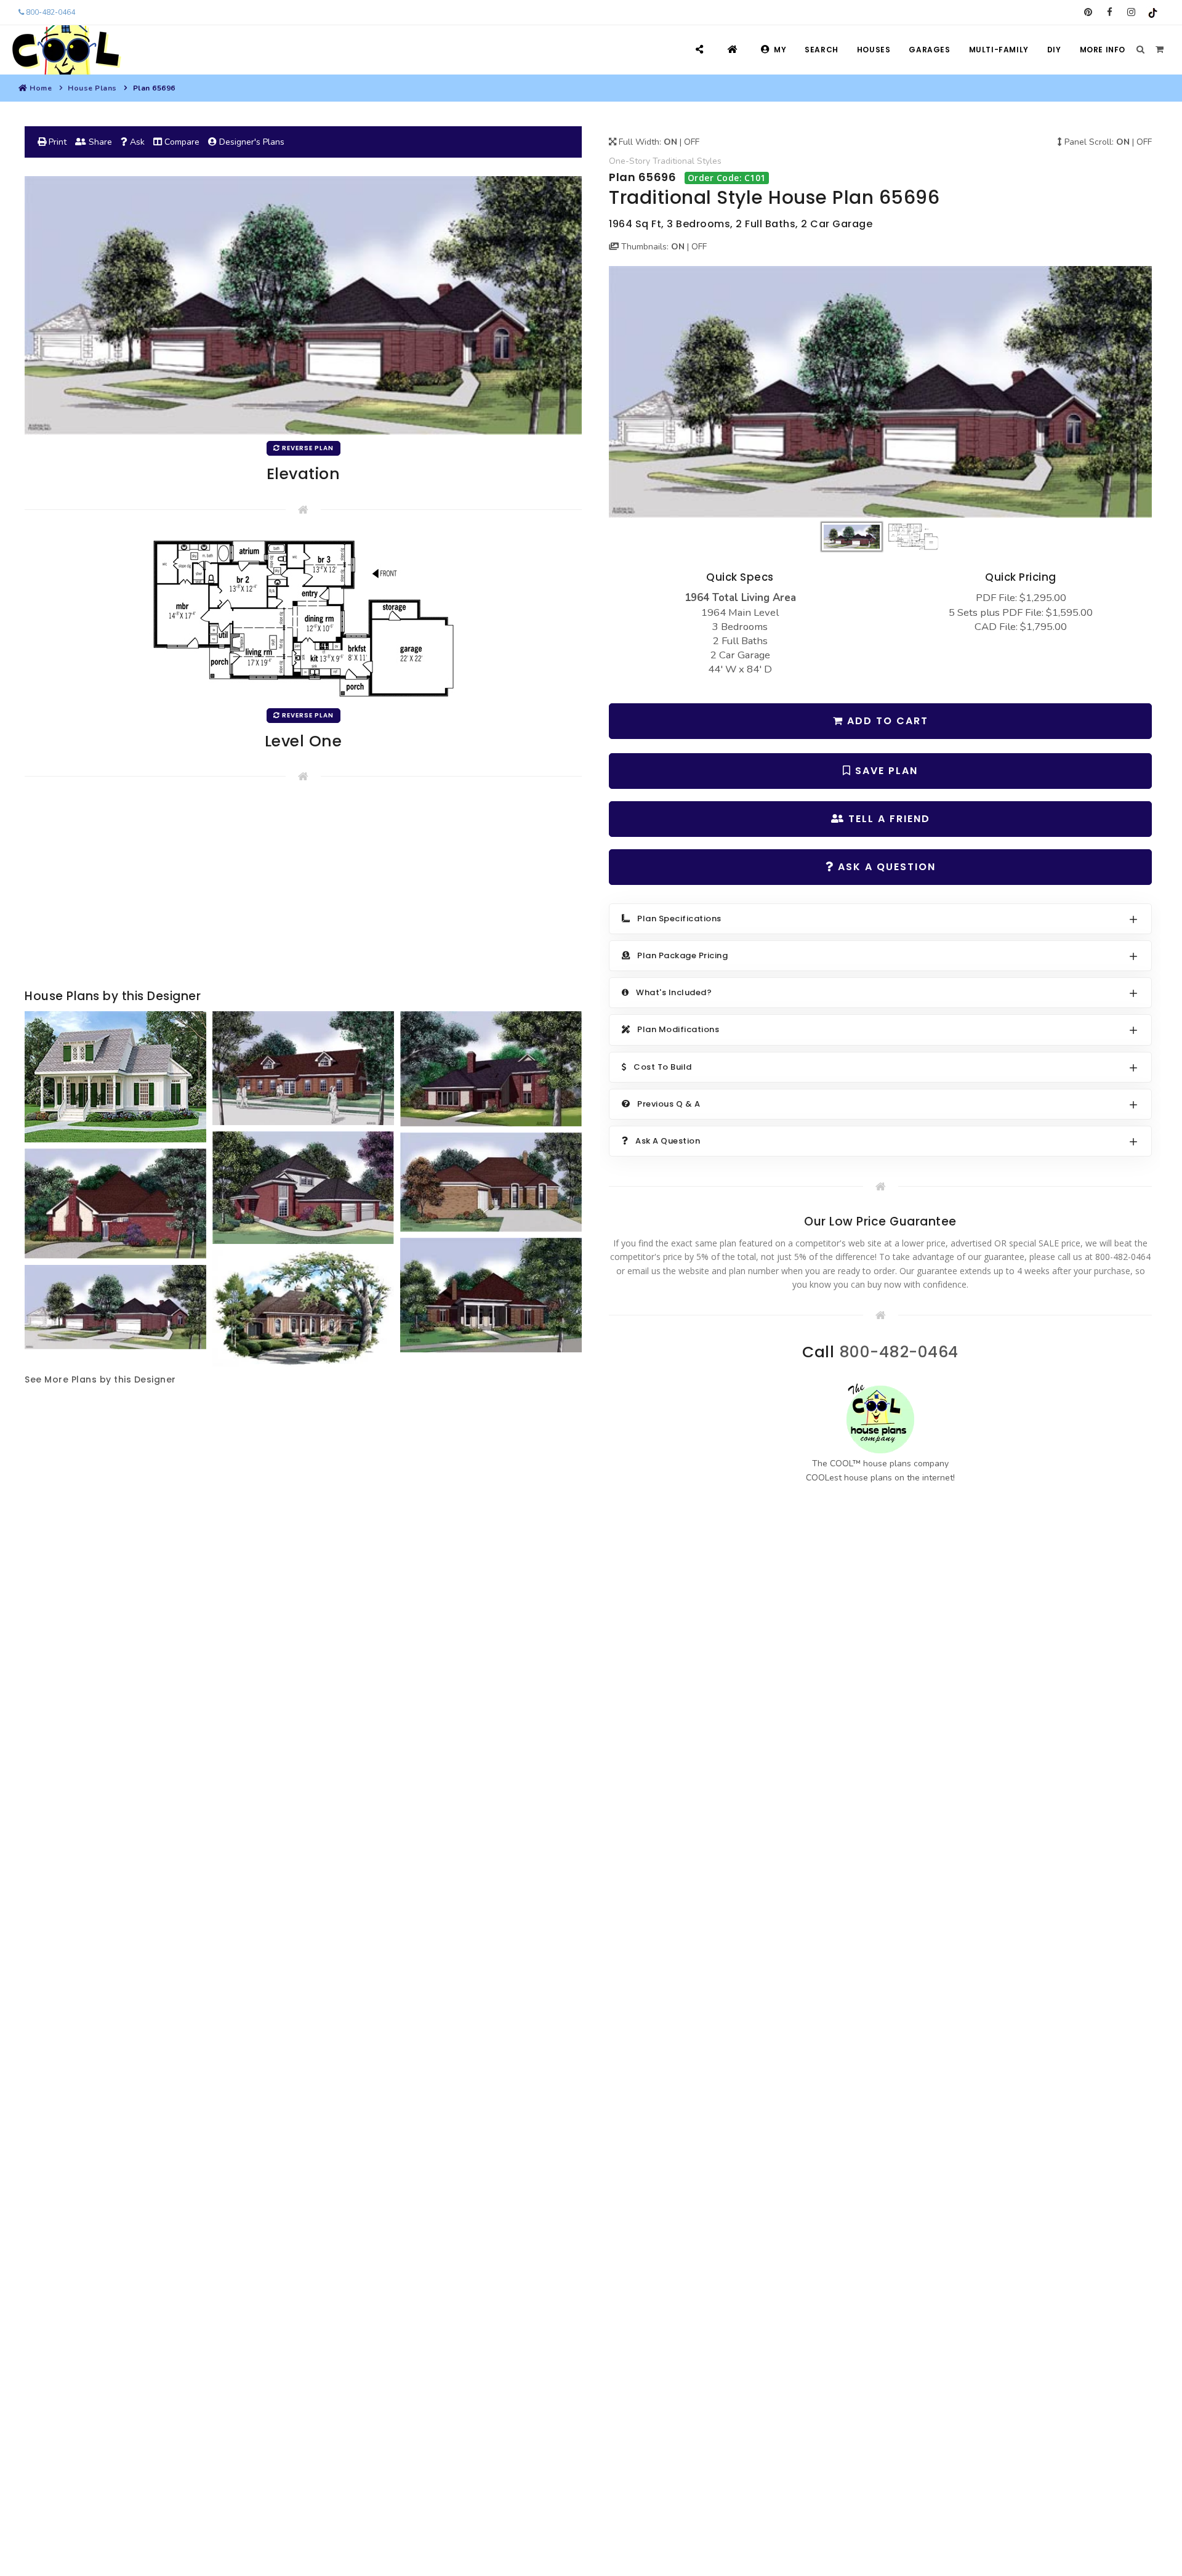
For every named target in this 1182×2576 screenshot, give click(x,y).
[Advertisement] (303, 888)
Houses (874, 50)
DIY (1054, 50)
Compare (181, 142)
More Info (1103, 50)
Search (822, 50)
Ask (136, 142)
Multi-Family (999, 50)
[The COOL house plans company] (880, 1419)
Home (41, 88)
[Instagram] (1131, 12)
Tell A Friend (887, 819)
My (780, 50)
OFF (692, 142)
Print (56, 142)
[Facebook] (1110, 12)
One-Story (629, 161)
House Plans (92, 88)
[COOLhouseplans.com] (65, 50)
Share (99, 142)
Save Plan (885, 771)
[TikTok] (1153, 12)
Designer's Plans (251, 142)
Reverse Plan (307, 448)
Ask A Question (885, 867)
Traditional (673, 161)
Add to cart (886, 721)
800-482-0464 (50, 12)
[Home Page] (734, 50)
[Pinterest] (1088, 12)
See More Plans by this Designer (100, 1379)
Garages (929, 50)
